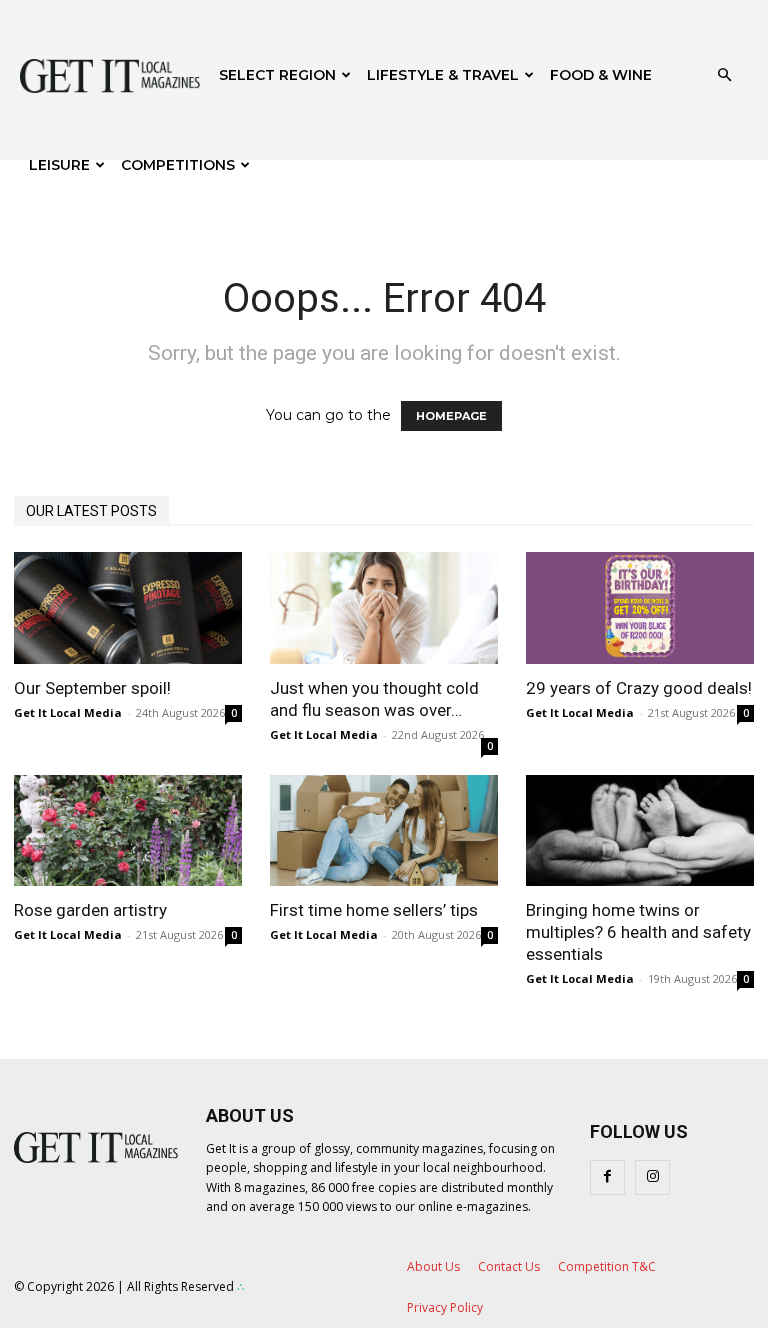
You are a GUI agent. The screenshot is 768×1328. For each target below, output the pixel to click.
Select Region (277, 75)
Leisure (59, 165)
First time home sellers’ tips (374, 910)
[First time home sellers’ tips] (384, 831)
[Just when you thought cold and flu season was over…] (384, 608)
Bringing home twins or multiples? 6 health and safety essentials (638, 932)
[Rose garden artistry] (128, 831)
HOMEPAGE (451, 416)
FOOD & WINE (601, 75)
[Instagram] (652, 1177)
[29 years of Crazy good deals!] (640, 608)
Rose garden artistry (90, 910)
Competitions (178, 165)
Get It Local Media (68, 712)
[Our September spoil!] (128, 608)
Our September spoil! (92, 688)
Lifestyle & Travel (443, 75)
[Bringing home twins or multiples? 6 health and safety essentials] (640, 831)
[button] (724, 75)
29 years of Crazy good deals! (639, 688)
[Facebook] (607, 1177)
